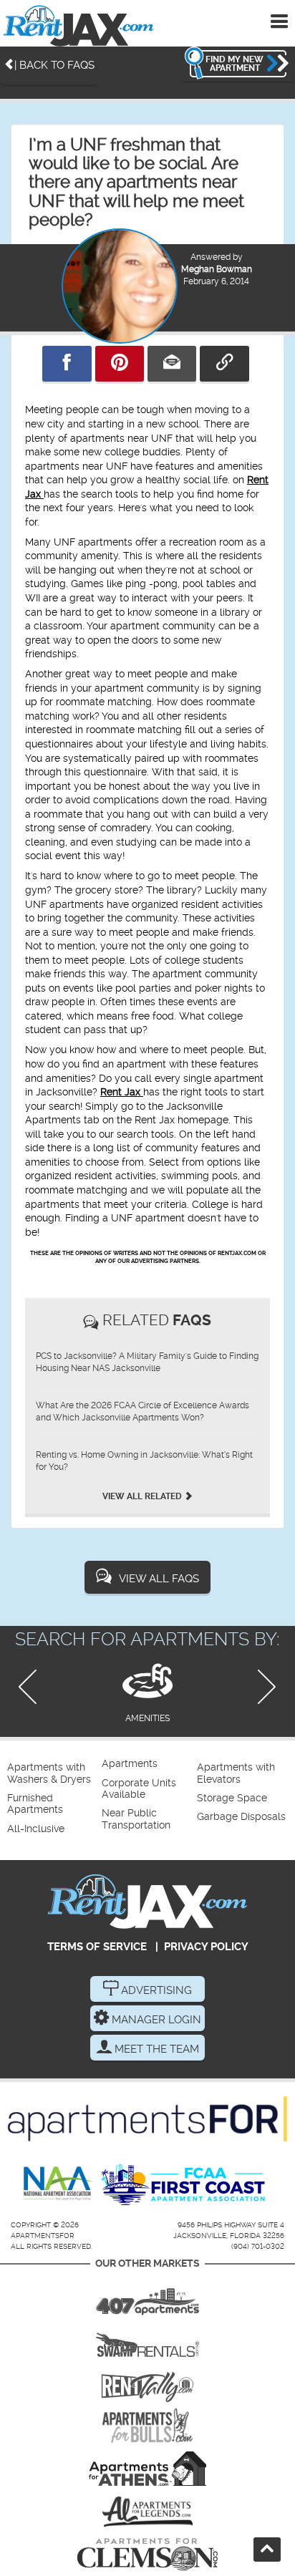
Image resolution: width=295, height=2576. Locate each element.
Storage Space (232, 1798)
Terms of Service (97, 1947)
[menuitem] (53, 1774)
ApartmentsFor (43, 2236)
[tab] (147, 1691)
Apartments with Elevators (236, 1773)
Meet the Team (155, 2049)
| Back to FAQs (54, 65)
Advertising (155, 1990)
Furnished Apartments (35, 1804)
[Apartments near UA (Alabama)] (147, 2512)
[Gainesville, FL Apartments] (147, 2340)
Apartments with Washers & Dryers (49, 1773)
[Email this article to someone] (172, 364)
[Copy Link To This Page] (224, 364)
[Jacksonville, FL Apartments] (79, 25)
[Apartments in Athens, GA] (147, 2469)
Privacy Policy (206, 1947)
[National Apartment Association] (58, 2184)
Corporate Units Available (139, 1789)
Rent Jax (122, 1092)
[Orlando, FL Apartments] (147, 2297)
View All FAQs (159, 1579)
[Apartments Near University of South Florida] (147, 2426)
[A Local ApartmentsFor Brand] (147, 2119)
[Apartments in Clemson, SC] (147, 2555)
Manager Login (155, 2020)
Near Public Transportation (136, 1819)
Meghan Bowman (217, 269)
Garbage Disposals (241, 1817)
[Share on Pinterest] (120, 364)
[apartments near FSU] (147, 2383)
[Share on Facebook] (67, 364)
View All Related (143, 1496)
